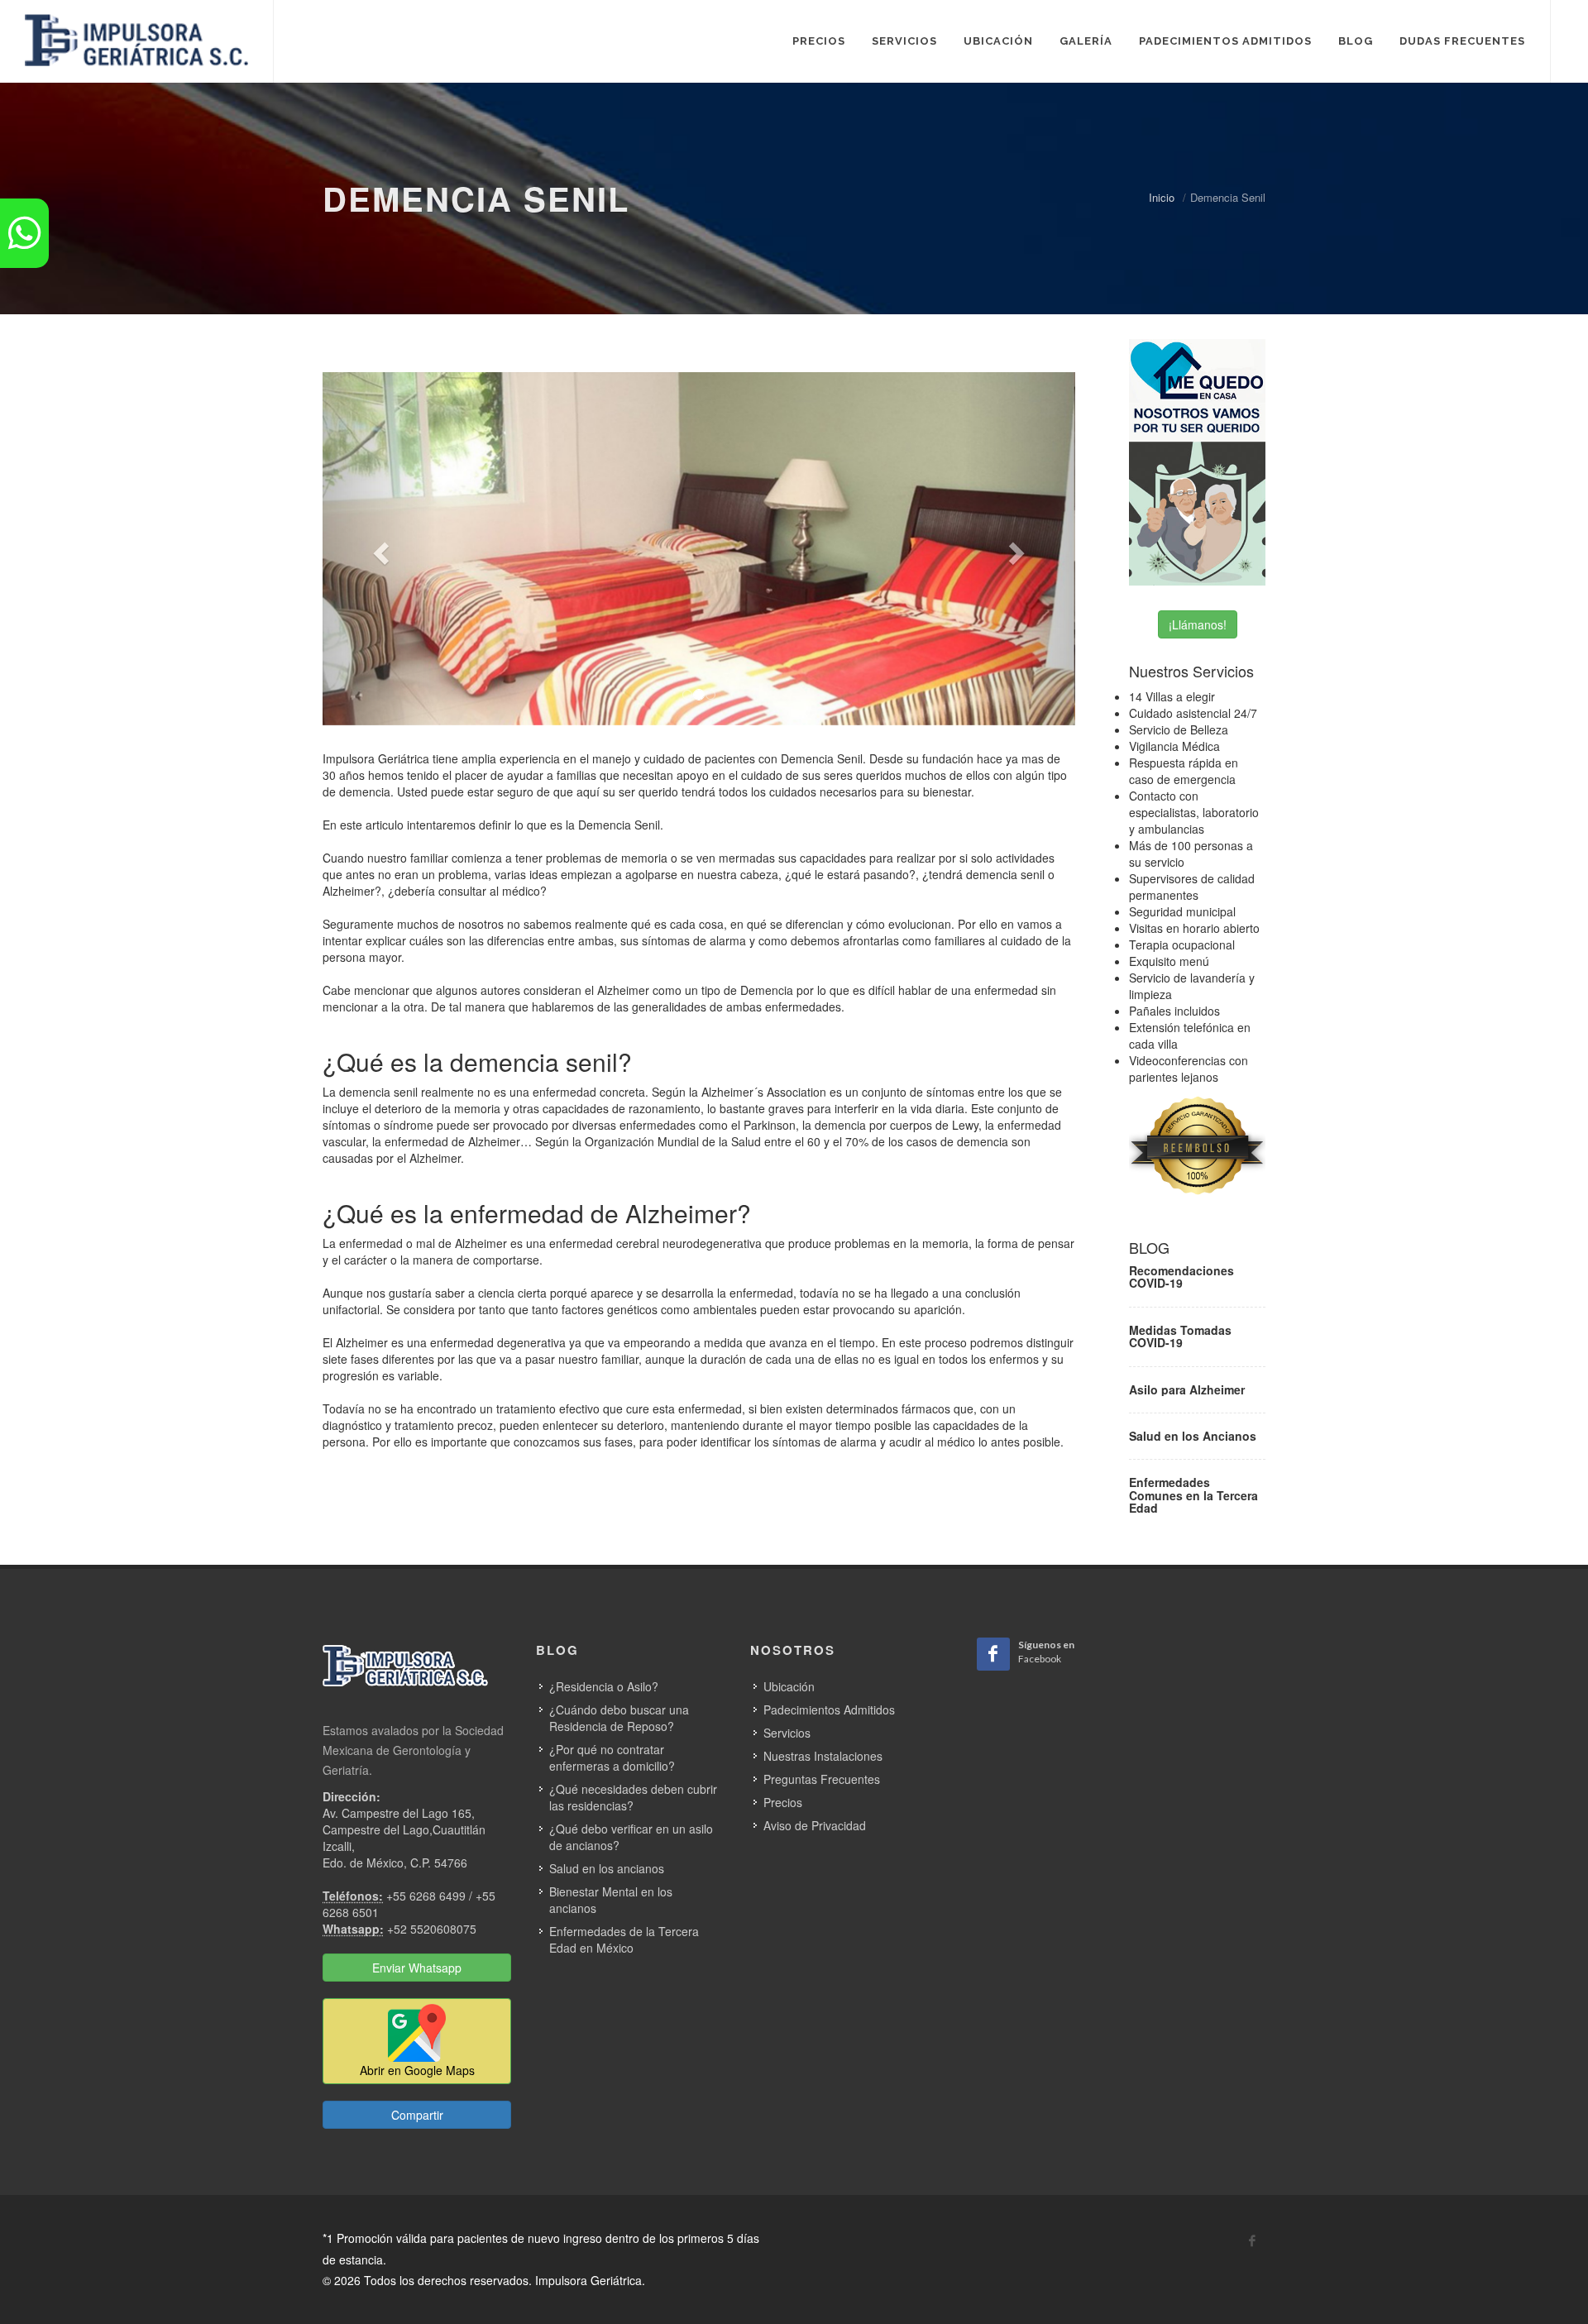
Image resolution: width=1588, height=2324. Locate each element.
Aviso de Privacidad (815, 1825)
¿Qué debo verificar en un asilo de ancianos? (631, 1837)
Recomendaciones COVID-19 (1181, 1277)
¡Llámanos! (1198, 624)
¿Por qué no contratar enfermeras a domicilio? (612, 1757)
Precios (783, 1802)
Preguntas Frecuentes (822, 1779)
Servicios (787, 1733)
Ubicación (789, 1686)
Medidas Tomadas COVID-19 (1180, 1336)
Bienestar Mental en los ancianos (611, 1900)
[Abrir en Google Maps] (417, 2039)
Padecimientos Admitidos (829, 1710)
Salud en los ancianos (607, 1868)
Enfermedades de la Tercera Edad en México (624, 1939)
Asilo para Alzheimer (1187, 1389)
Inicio (1162, 197)
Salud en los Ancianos (1193, 1436)
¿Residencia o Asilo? (604, 1686)
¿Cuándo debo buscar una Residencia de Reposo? (619, 1718)
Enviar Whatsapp (417, 1968)
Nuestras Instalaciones (823, 1756)
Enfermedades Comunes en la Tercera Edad (1193, 1495)
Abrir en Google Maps (417, 2070)
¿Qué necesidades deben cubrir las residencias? (633, 1797)
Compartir (417, 2115)
